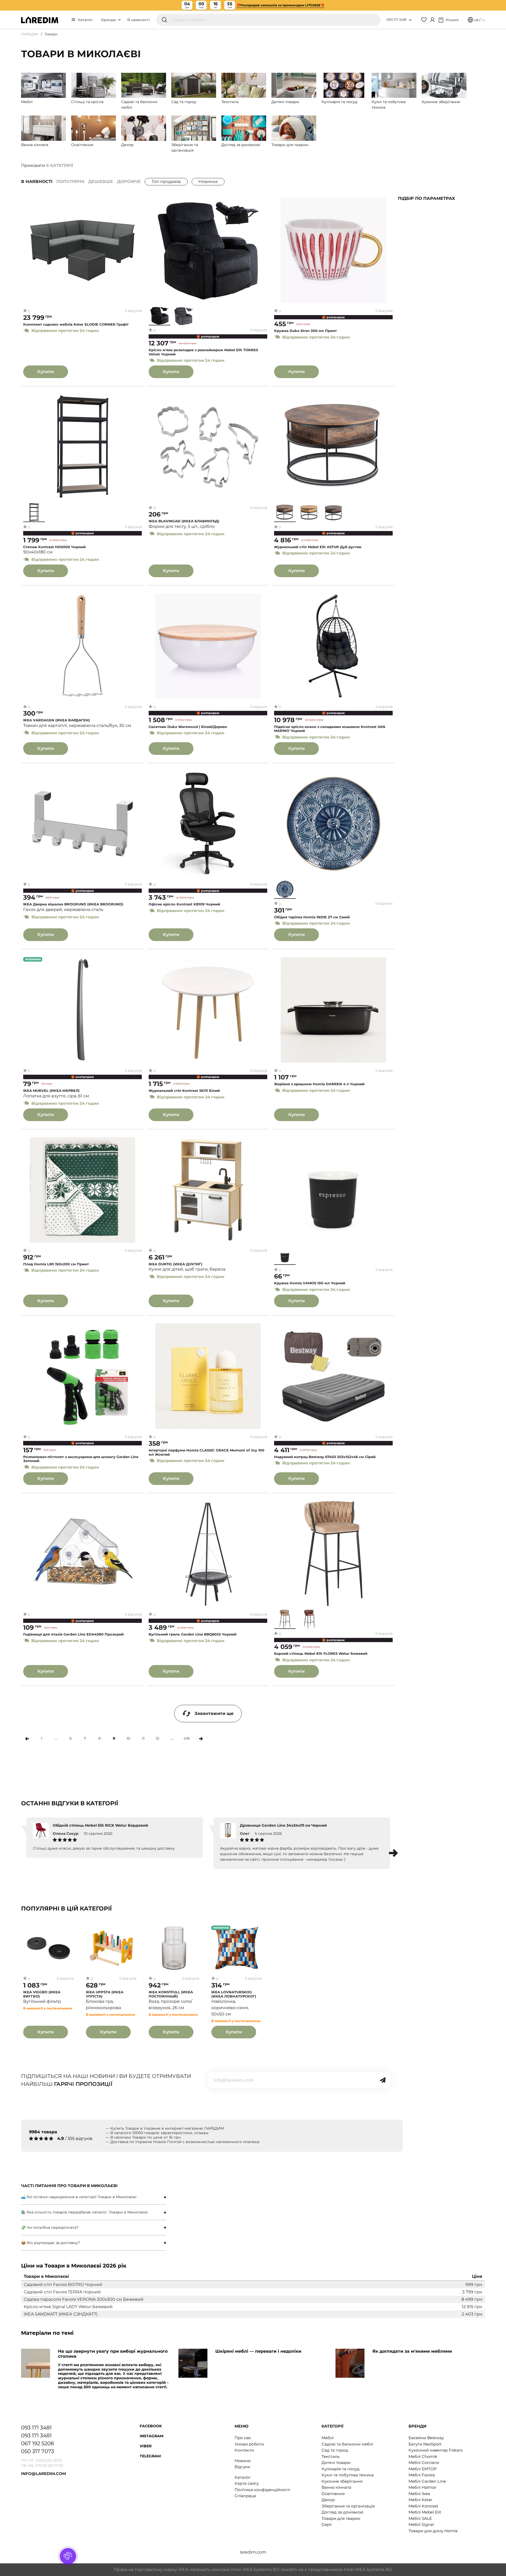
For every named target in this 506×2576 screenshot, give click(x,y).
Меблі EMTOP (423, 2469)
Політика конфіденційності (262, 2490)
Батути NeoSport (425, 2444)
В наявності (138, 20)
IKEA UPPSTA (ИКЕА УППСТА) (105, 1994)
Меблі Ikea (419, 2494)
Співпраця (245, 2496)
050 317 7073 (38, 2451)
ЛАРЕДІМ (30, 34)
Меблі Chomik (423, 2456)
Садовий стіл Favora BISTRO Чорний (63, 2285)
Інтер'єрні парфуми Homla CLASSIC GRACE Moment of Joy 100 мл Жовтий (206, 1452)
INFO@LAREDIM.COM (43, 2474)
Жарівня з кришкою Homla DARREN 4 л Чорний (319, 1084)
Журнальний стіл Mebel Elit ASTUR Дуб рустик (318, 547)
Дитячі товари (336, 2462)
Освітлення (333, 2494)
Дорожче (129, 182)
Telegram (150, 2456)
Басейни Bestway (426, 2438)
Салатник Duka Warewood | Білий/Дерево (188, 727)
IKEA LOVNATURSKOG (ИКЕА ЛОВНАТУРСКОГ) (234, 1994)
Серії (327, 2524)
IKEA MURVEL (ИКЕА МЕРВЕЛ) (51, 1091)
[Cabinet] (432, 20)
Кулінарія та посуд (340, 2469)
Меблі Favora (422, 2475)
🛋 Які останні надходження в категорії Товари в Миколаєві (79, 2197)
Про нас (243, 2438)
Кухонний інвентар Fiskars (436, 2450)
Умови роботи (249, 2444)
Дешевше (101, 182)
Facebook (151, 2426)
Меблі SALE (420, 2518)
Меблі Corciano (424, 2462)
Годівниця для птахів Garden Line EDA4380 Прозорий (73, 1634)
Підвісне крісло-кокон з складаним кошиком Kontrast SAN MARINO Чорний (330, 729)
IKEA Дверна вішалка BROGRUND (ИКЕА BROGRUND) (73, 904)
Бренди (109, 20)
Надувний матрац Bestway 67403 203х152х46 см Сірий (325, 1457)
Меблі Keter (420, 2500)
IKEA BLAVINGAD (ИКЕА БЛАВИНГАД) (184, 521)
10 (128, 1738)
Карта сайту (247, 2483)
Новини (243, 2461)
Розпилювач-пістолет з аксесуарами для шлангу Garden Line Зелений (81, 1459)
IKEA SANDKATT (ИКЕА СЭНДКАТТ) (61, 2314)
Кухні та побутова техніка (348, 2475)
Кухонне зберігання (342, 2481)
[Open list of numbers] (410, 20)
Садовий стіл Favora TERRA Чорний (62, 2292)
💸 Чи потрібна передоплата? (50, 2227)
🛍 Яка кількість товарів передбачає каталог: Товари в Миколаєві (84, 2212)
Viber (146, 2446)
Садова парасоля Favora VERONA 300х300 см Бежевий (84, 2299)
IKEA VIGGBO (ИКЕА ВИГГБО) (42, 1994)
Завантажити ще (214, 1713)
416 (187, 1738)
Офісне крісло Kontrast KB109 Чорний (184, 904)
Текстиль (330, 2456)
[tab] (94, 2197)
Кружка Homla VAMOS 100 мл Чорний (310, 1283)
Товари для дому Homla (433, 2531)
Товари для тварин (341, 2518)
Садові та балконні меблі (347, 2444)
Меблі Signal (421, 2524)
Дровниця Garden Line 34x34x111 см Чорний (283, 1825)
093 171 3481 (396, 20)
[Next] (201, 1739)
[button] (393, 1853)
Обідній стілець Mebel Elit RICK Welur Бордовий (100, 1825)
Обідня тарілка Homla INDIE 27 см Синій (312, 917)
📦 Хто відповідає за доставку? (51, 2243)
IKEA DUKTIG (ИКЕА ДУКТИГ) (176, 1264)
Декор (328, 2500)
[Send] (383, 2080)
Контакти (244, 2450)
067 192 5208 (38, 2443)
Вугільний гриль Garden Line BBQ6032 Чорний (193, 1634)
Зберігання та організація (348, 2506)
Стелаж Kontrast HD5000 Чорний (54, 547)
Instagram (152, 2436)
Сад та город (335, 2450)
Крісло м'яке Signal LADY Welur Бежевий (68, 2307)
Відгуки (242, 2467)
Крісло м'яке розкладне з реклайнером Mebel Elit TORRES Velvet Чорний (203, 352)
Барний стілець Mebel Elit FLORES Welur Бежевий (321, 1654)
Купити (46, 372)
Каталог (85, 20)
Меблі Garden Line (427, 2481)
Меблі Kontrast (423, 2506)
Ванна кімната (336, 2487)
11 (143, 1738)
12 (157, 1738)
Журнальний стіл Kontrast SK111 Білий (184, 1091)
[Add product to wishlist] (138, 202)
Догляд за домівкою (342, 2512)
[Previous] (27, 1739)
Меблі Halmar (422, 2487)
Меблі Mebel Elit (425, 2512)
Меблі (328, 2438)
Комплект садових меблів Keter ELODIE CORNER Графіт (76, 324)
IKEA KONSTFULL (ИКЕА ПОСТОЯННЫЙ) (171, 1994)
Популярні (70, 182)
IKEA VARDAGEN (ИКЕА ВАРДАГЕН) (57, 720)
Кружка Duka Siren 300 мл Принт (305, 331)
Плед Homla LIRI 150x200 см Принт (56, 1264)
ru (483, 20)
